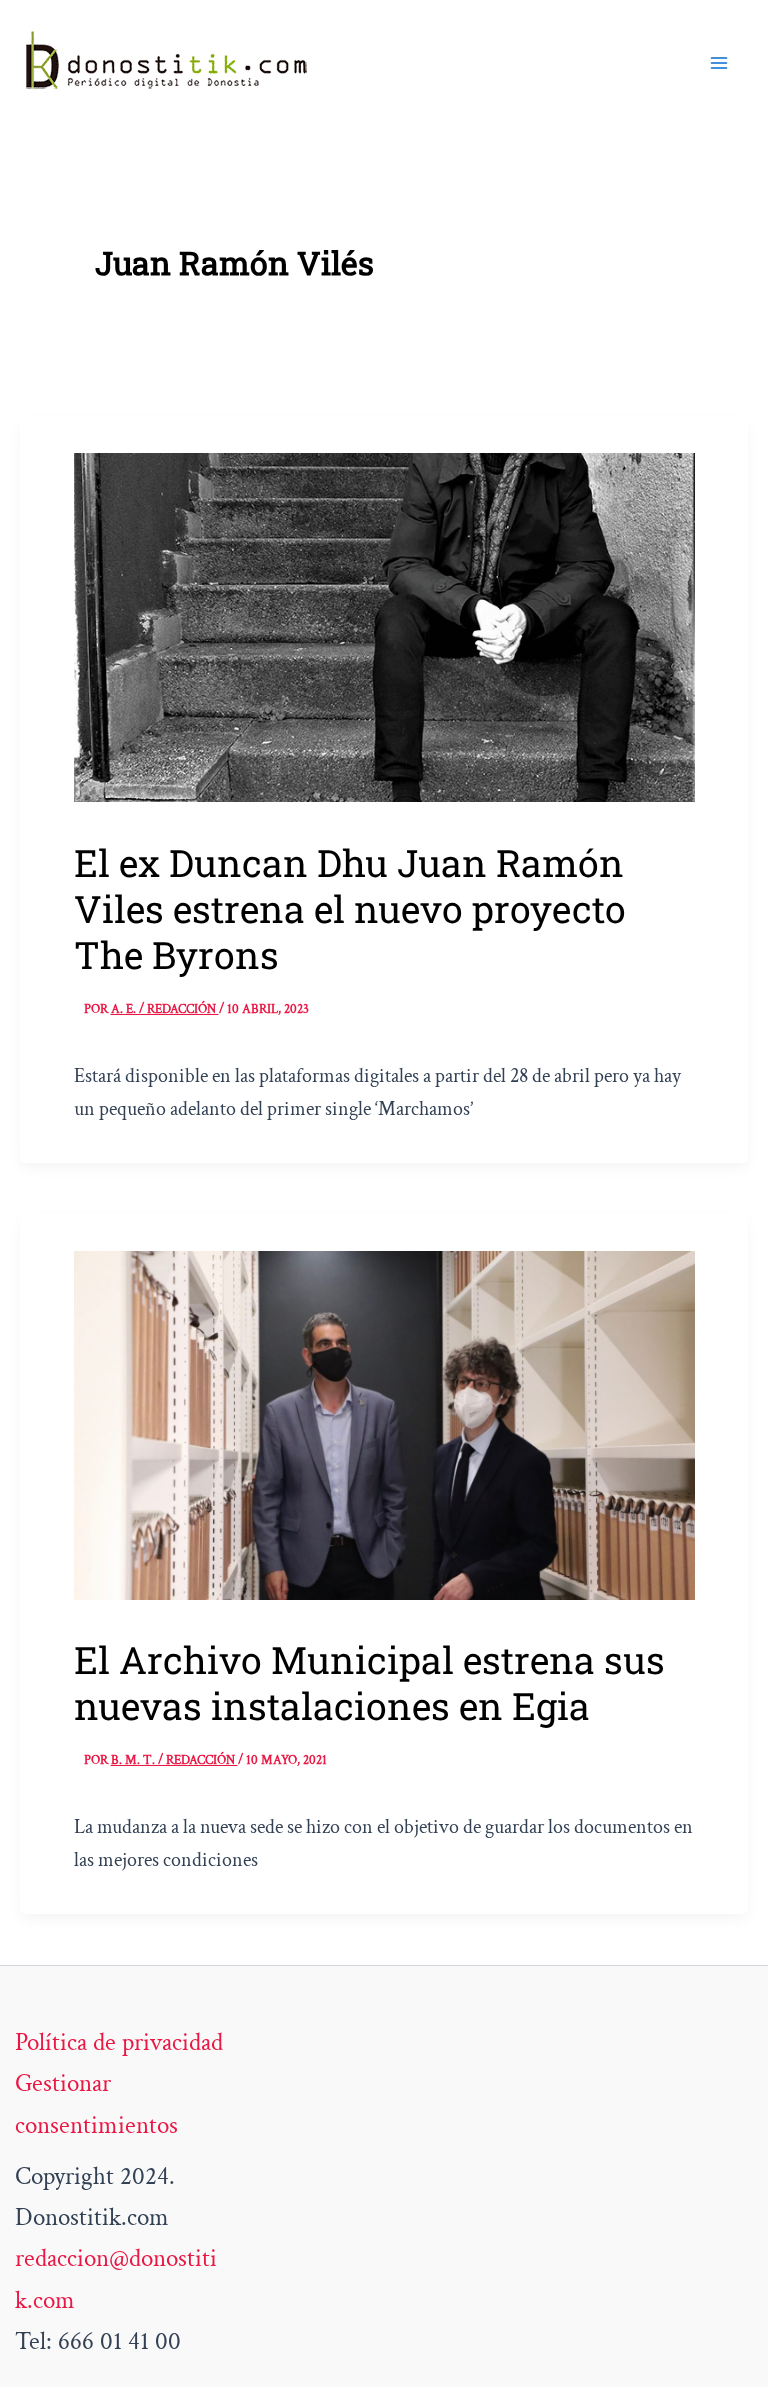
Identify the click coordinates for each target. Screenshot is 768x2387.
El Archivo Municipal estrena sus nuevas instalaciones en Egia (369, 1682)
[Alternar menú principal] (720, 63)
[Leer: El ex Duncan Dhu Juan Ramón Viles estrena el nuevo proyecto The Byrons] (384, 625)
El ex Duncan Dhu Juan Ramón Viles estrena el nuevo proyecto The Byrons (350, 908)
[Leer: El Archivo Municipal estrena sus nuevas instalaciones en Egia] (384, 1422)
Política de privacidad (119, 2042)
